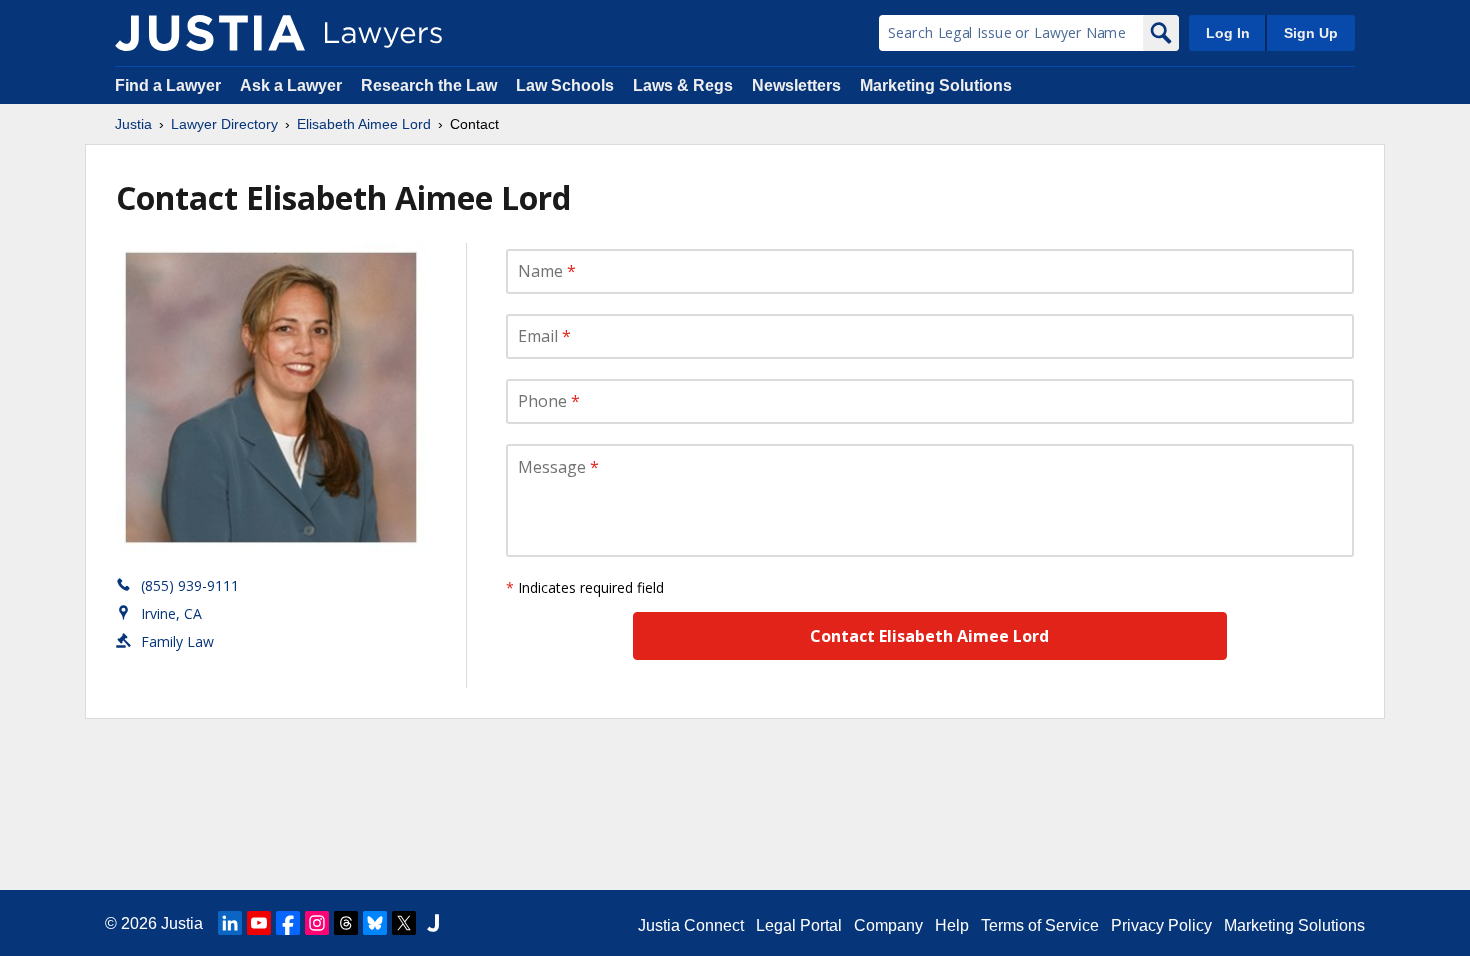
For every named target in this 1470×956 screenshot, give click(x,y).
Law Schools (565, 85)
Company (888, 925)
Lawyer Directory (224, 124)
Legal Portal (799, 925)
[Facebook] (288, 923)
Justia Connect (691, 925)
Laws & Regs (683, 85)
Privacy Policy (1161, 925)
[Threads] (346, 923)
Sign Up (1311, 33)
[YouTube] (259, 923)
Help (952, 925)
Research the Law (429, 85)
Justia (133, 124)
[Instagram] (317, 923)
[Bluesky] (375, 923)
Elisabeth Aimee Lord (364, 124)
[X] (404, 923)
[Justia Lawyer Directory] (210, 33)
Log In (1228, 33)
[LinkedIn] (230, 923)
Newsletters (796, 85)
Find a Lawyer (168, 85)
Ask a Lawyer (293, 85)
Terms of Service (1040, 925)
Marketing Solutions (936, 85)
